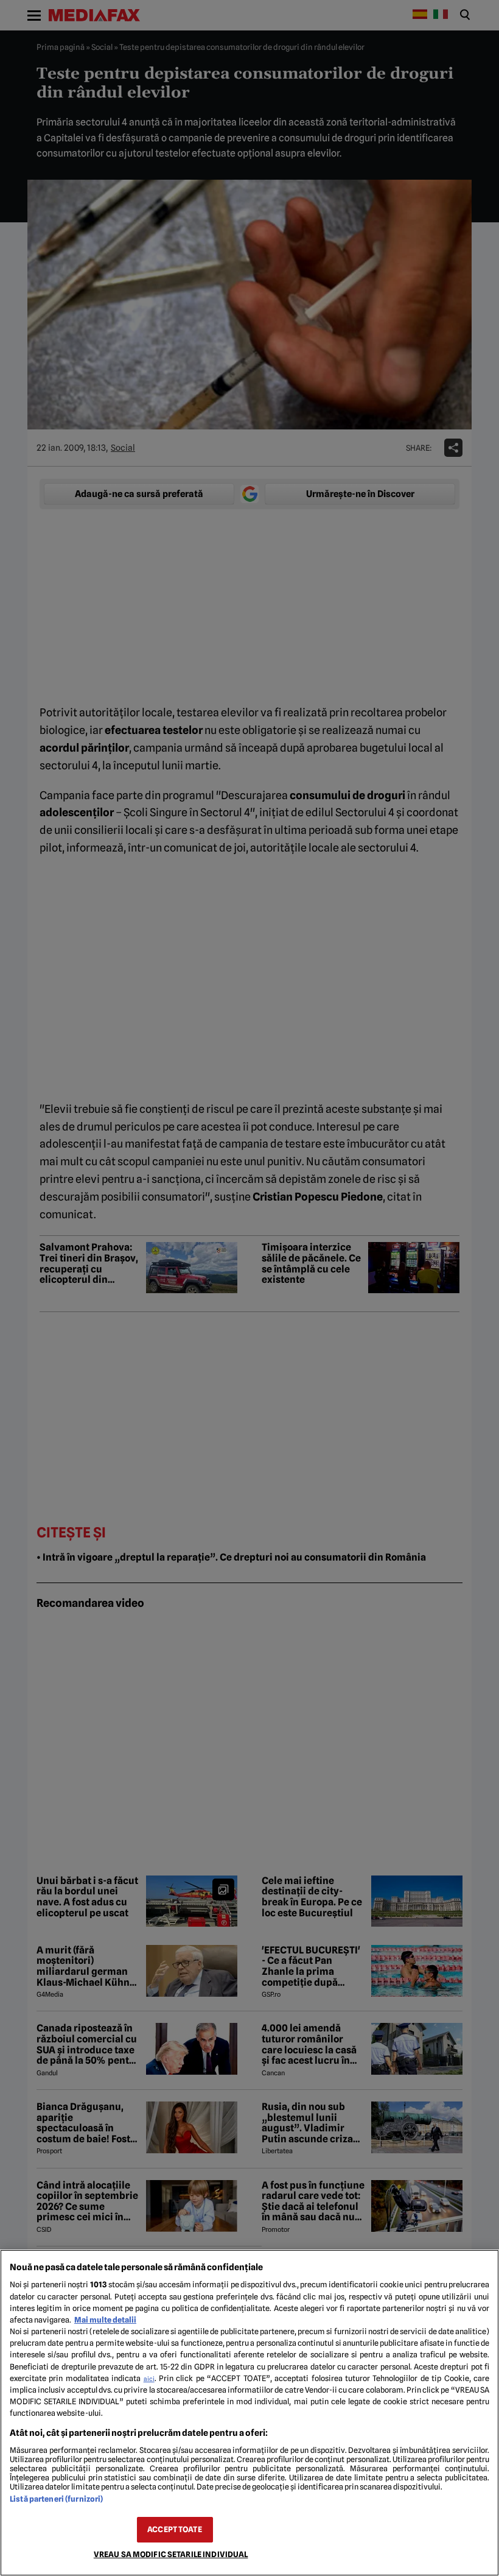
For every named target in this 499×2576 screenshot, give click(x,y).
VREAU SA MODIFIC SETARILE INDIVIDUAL (171, 2554)
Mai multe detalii (105, 2320)
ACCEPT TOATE (175, 2529)
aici (149, 2379)
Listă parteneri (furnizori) (56, 2499)
